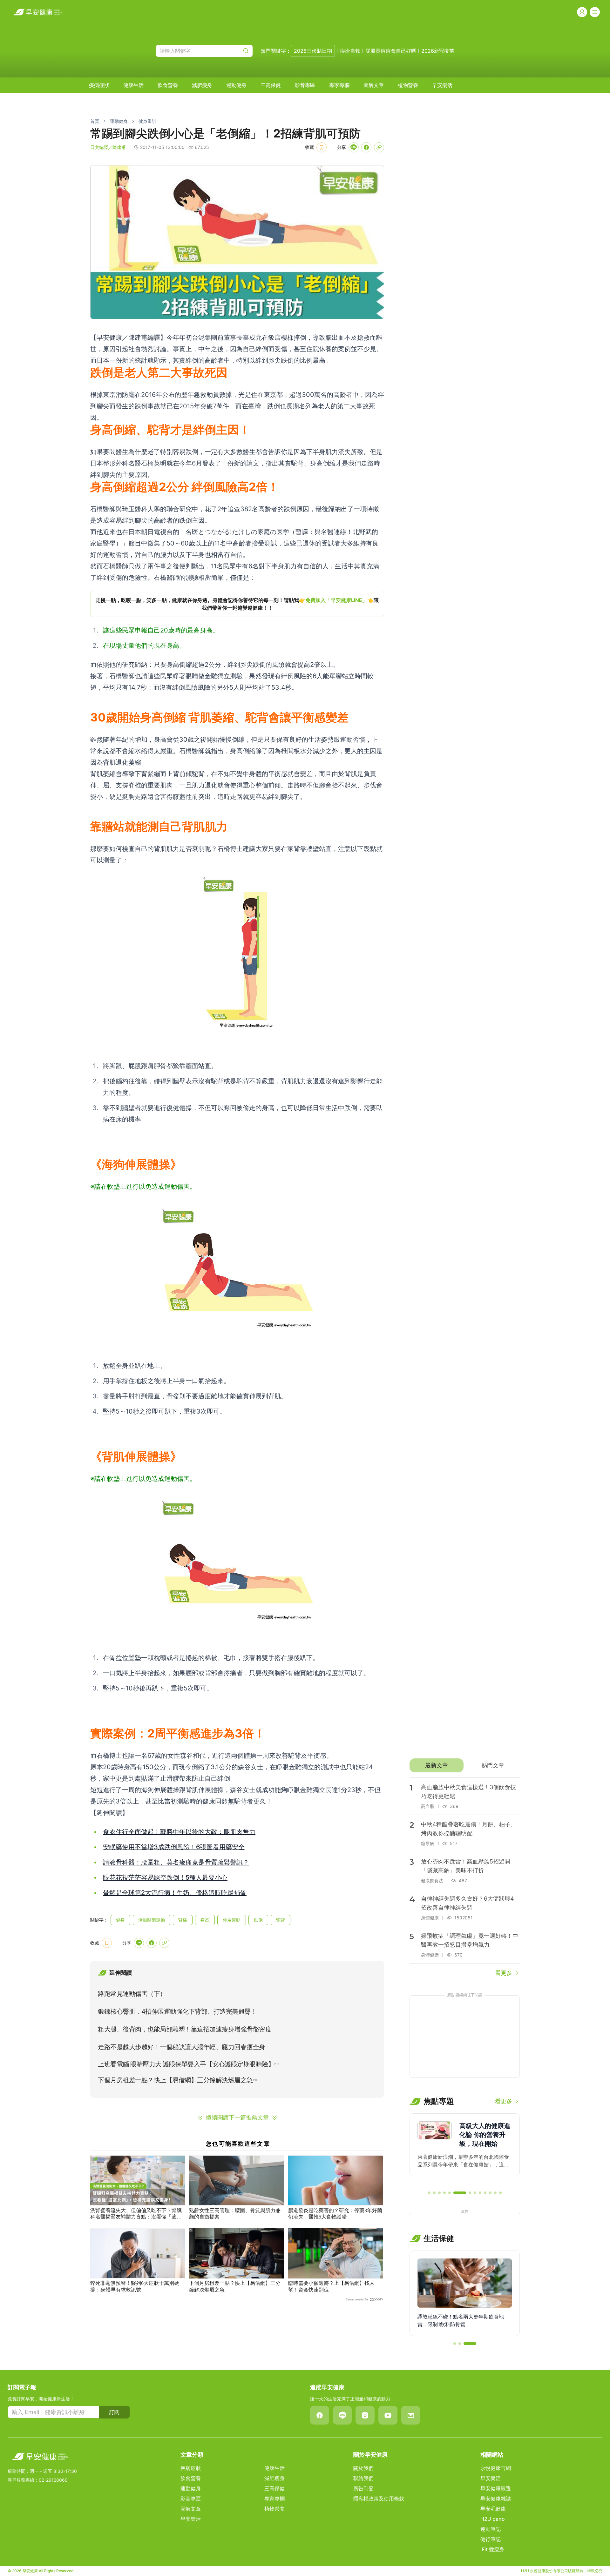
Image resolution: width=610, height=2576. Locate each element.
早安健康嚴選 (496, 2488)
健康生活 (133, 85)
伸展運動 (232, 1920)
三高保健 (271, 85)
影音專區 (305, 85)
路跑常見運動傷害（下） (132, 1994)
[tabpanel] (465, 1877)
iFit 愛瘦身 (492, 2549)
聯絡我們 (363, 2478)
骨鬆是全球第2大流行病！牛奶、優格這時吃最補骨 (175, 1893)
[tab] (436, 1765)
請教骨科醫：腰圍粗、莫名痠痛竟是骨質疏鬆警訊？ (176, 1862)
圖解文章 (374, 85)
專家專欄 (339, 85)
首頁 (95, 121)
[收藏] (322, 147)
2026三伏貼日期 (313, 51)
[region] (237, 604)
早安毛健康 (493, 2509)
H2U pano (493, 2519)
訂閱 (114, 2412)
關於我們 (363, 2468)
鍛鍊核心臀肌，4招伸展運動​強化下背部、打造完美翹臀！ (177, 2011)
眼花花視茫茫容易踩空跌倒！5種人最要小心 (165, 1877)
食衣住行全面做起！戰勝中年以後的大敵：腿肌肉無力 (179, 1832)
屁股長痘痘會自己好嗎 (391, 51)
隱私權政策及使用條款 (379, 2499)
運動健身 (236, 85)
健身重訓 (147, 121)
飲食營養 (168, 85)
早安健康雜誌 (496, 2499)
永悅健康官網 (496, 2468)
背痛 (183, 1920)
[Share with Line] (354, 147)
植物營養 (408, 85)
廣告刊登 (363, 2488)
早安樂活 (442, 85)
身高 (205, 1920)
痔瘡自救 (350, 51)
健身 (120, 1920)
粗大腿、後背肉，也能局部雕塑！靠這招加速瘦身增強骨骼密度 (185, 2029)
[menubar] (271, 85)
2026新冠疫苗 (438, 51)
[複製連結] (379, 147)
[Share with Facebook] (366, 147)
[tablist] (465, 1765)
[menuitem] (99, 85)
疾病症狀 (99, 85)
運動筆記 (491, 2529)
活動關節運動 (152, 1920)
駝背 (281, 1920)
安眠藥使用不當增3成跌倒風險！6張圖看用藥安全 (174, 1847)
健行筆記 (491, 2539)
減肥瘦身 (202, 85)
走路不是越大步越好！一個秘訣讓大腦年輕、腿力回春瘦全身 (182, 2047)
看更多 (504, 1973)
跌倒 (258, 1920)
